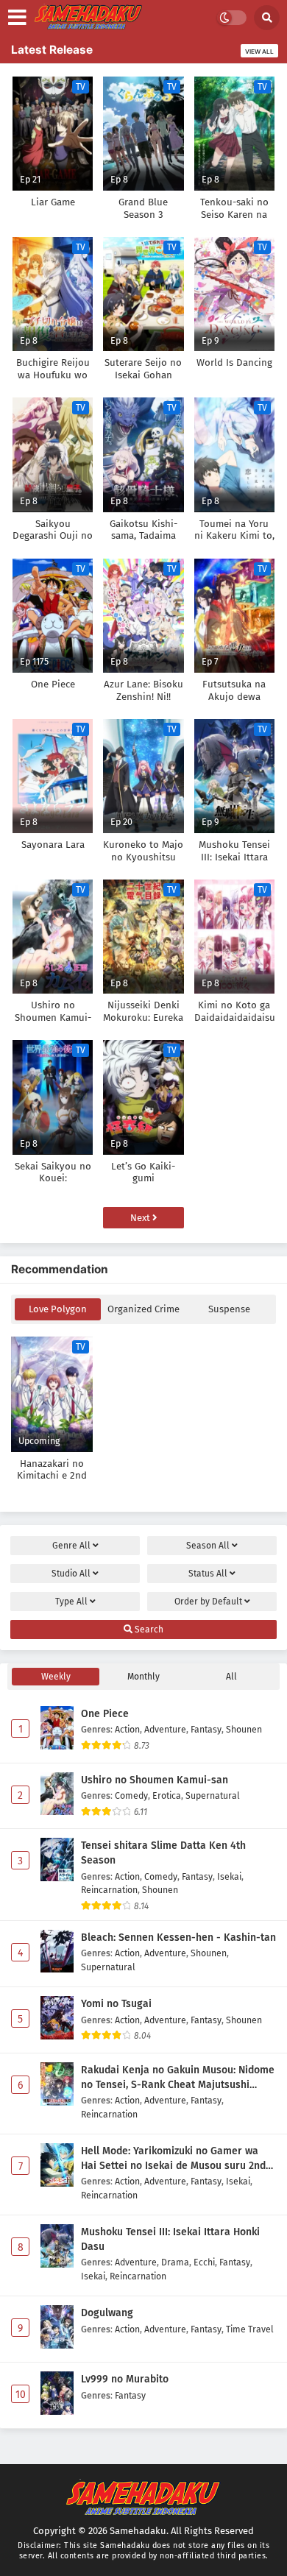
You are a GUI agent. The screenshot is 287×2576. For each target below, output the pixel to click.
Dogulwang (107, 2313)
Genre (71, 1546)
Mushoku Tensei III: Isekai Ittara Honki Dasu (170, 2239)
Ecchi (204, 2262)
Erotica (167, 1795)
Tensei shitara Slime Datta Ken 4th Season (163, 1853)
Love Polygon (58, 1309)
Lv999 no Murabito (125, 2379)
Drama (175, 2262)
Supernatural (213, 1795)
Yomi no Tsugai (116, 2004)
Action (127, 1729)
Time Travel (250, 2329)
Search (148, 1630)
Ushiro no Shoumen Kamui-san (155, 1780)
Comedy (131, 1795)
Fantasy (206, 1729)
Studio (71, 1574)
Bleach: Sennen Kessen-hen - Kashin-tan (178, 1938)
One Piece (105, 1714)
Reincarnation (109, 1890)
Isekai (229, 1876)
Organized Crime (143, 1309)
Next (141, 1218)
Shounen (244, 1729)
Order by (208, 1602)
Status (208, 1574)
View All (259, 52)
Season (208, 1546)
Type (71, 1602)
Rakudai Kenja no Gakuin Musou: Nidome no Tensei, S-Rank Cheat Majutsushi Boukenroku (178, 2078)
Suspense (229, 1309)
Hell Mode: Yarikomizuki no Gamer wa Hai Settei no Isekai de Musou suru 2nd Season (173, 2159)
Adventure (165, 1729)
